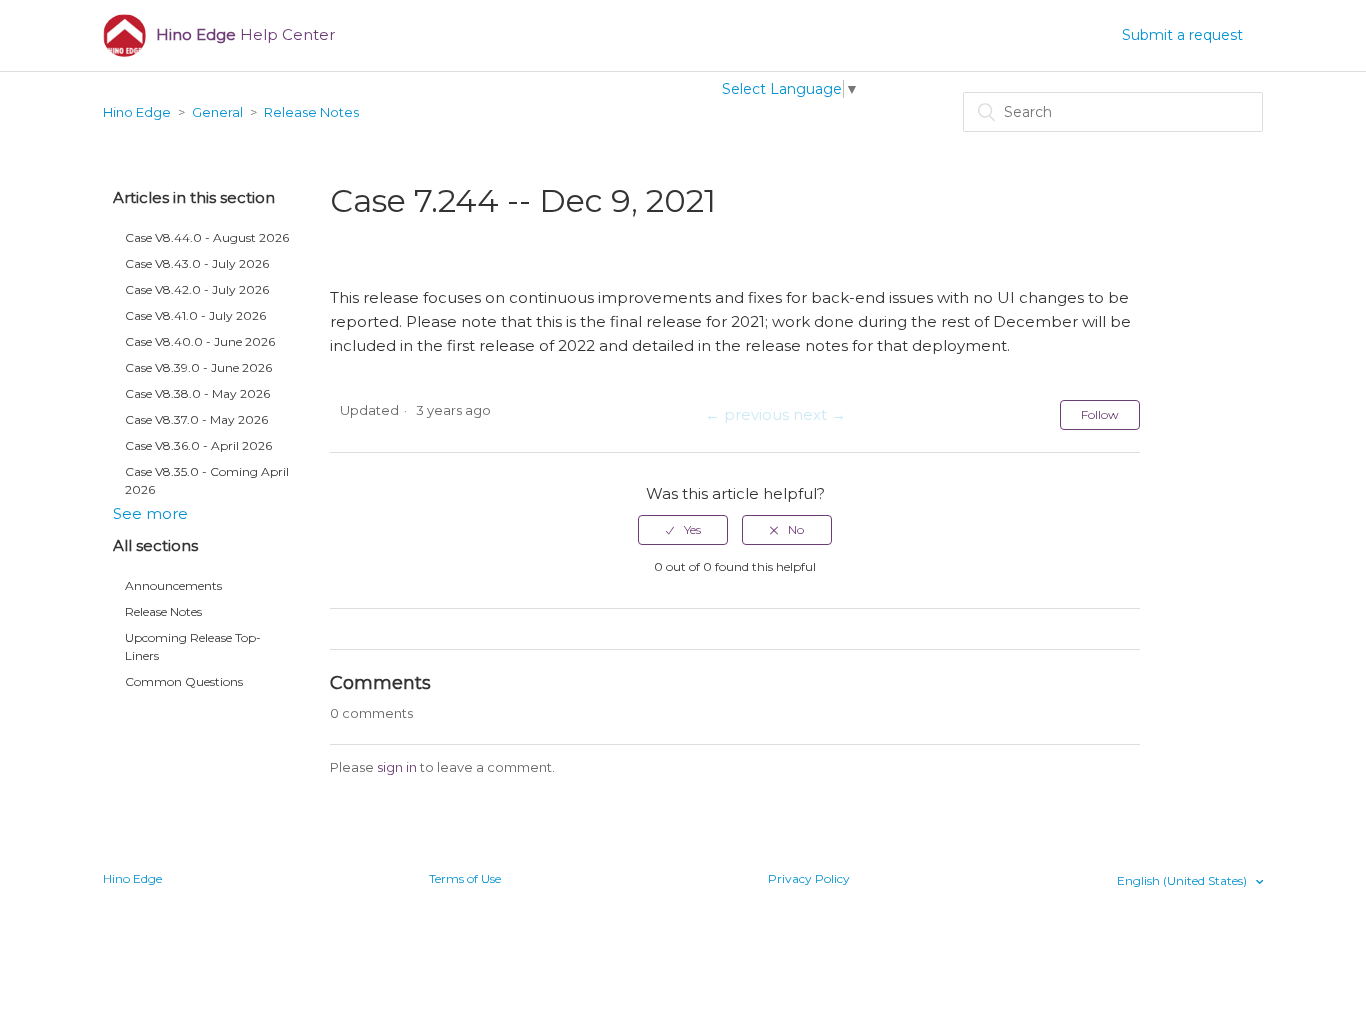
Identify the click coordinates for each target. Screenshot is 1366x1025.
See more (150, 513)
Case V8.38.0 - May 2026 (197, 393)
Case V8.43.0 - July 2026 (197, 263)
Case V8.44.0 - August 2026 (207, 237)
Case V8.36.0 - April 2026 (198, 445)
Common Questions (184, 681)
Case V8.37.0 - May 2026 (196, 419)
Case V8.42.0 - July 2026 (197, 289)
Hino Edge (137, 112)
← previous (747, 414)
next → (819, 414)
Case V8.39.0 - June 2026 (198, 367)
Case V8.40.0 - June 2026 (200, 341)
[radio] (683, 530)
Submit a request (1182, 35)
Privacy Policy (809, 878)
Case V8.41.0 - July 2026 (195, 315)
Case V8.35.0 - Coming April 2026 (207, 480)
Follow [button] (1100, 414)
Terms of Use (465, 878)
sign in (397, 767)
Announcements (173, 585)
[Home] (124, 35)
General (217, 112)
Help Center (245, 34)
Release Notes (311, 112)
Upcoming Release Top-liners (193, 646)
